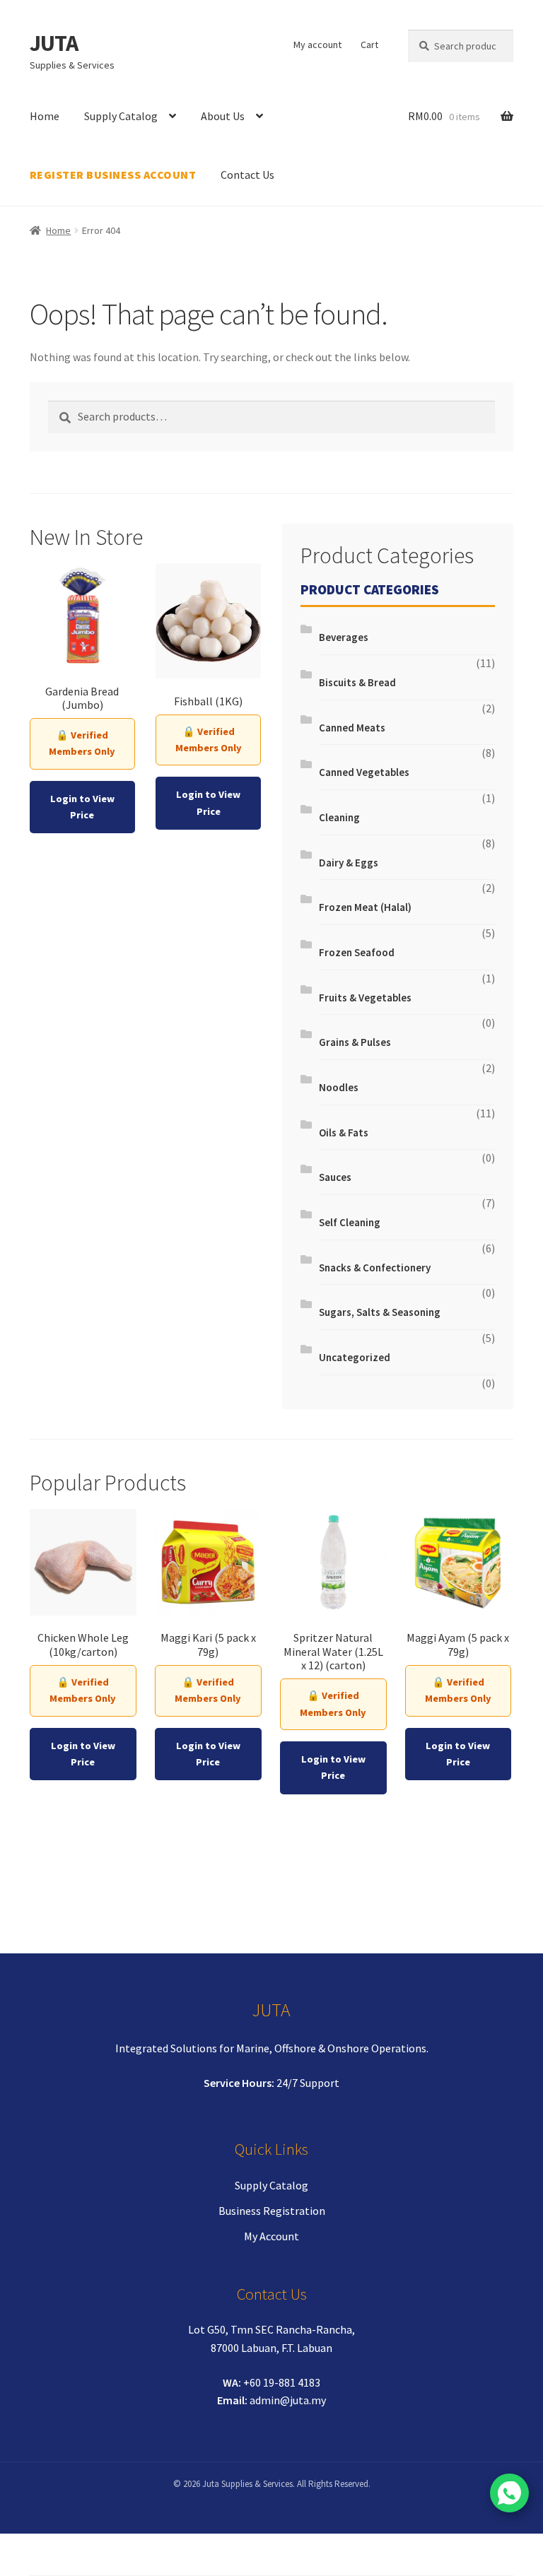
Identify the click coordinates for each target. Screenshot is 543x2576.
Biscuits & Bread (357, 682)
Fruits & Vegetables (365, 998)
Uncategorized (355, 1357)
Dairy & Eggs (349, 863)
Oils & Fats (344, 1133)
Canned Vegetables (364, 772)
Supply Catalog (121, 116)
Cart (369, 45)
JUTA (54, 43)
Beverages (344, 637)
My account (317, 45)
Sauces (335, 1177)
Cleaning (339, 817)
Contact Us (247, 175)
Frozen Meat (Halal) (365, 907)
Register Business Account (113, 175)
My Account (271, 2236)
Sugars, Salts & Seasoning (380, 1312)
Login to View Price (82, 807)
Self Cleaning (350, 1222)
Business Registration (272, 2211)
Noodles (339, 1087)
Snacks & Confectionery (375, 1268)
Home (45, 116)
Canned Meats (352, 728)
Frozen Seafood (357, 952)
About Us (223, 116)
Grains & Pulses (355, 1042)
